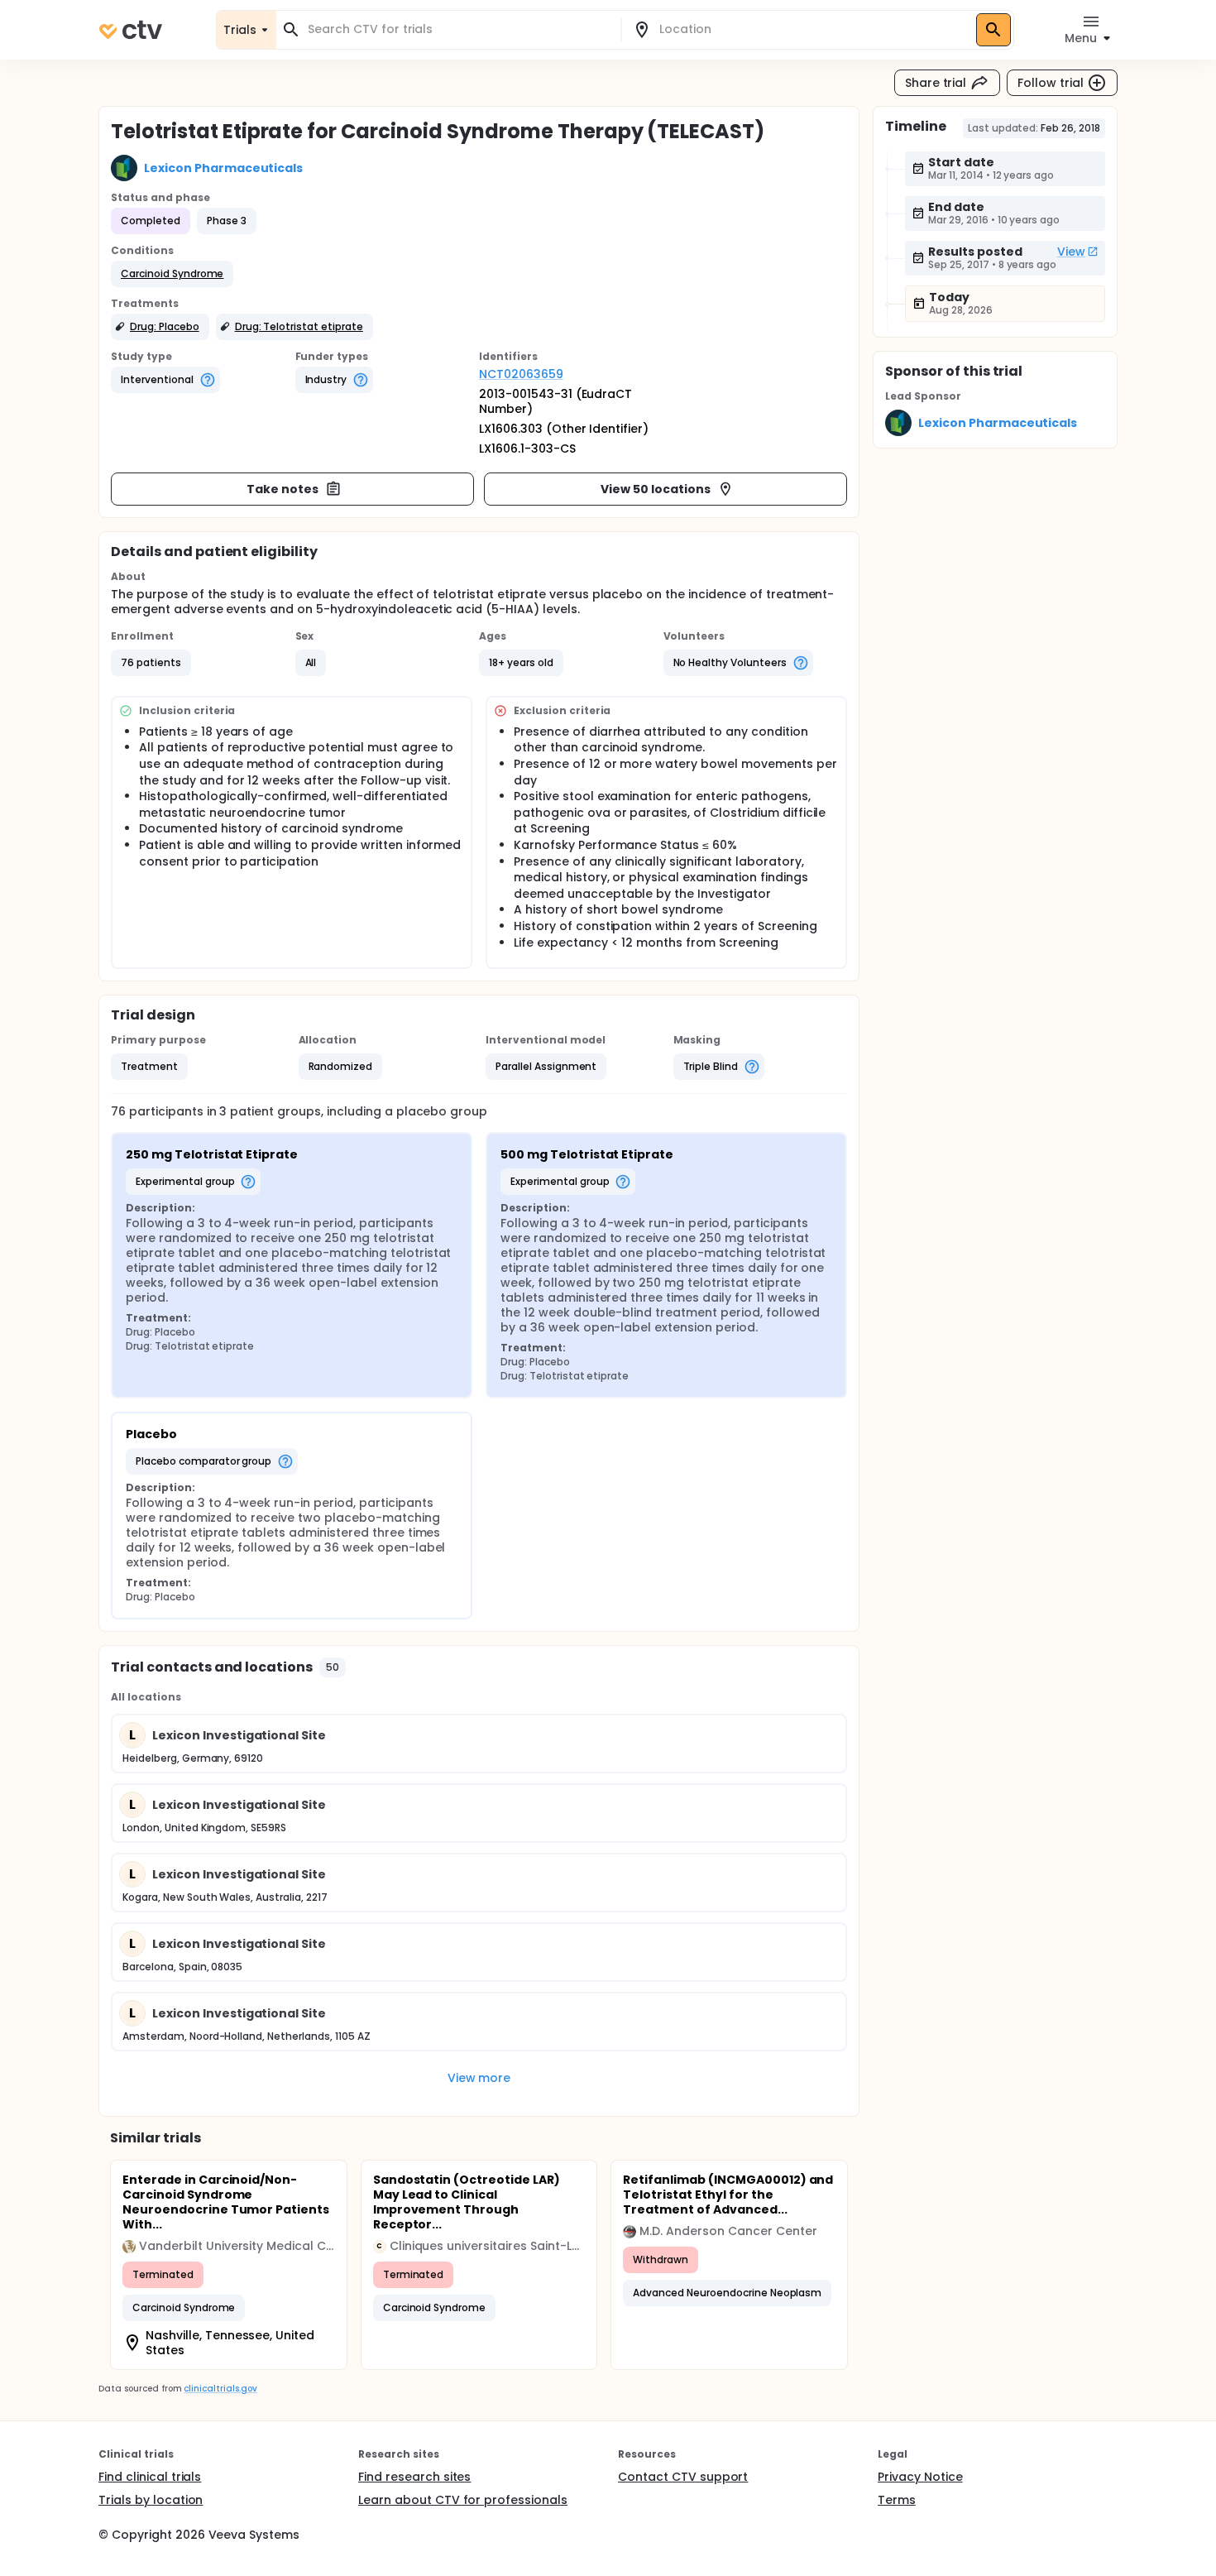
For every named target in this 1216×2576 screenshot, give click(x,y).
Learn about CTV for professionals (463, 2500)
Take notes (282, 489)
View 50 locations (656, 489)
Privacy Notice (920, 2477)
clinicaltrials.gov (220, 2389)
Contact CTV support (683, 2477)
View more (479, 2078)
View (1071, 252)
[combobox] (458, 29)
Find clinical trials (150, 2477)
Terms (897, 2500)
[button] (172, 274)
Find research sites (414, 2477)
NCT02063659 (521, 374)
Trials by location (151, 2500)
